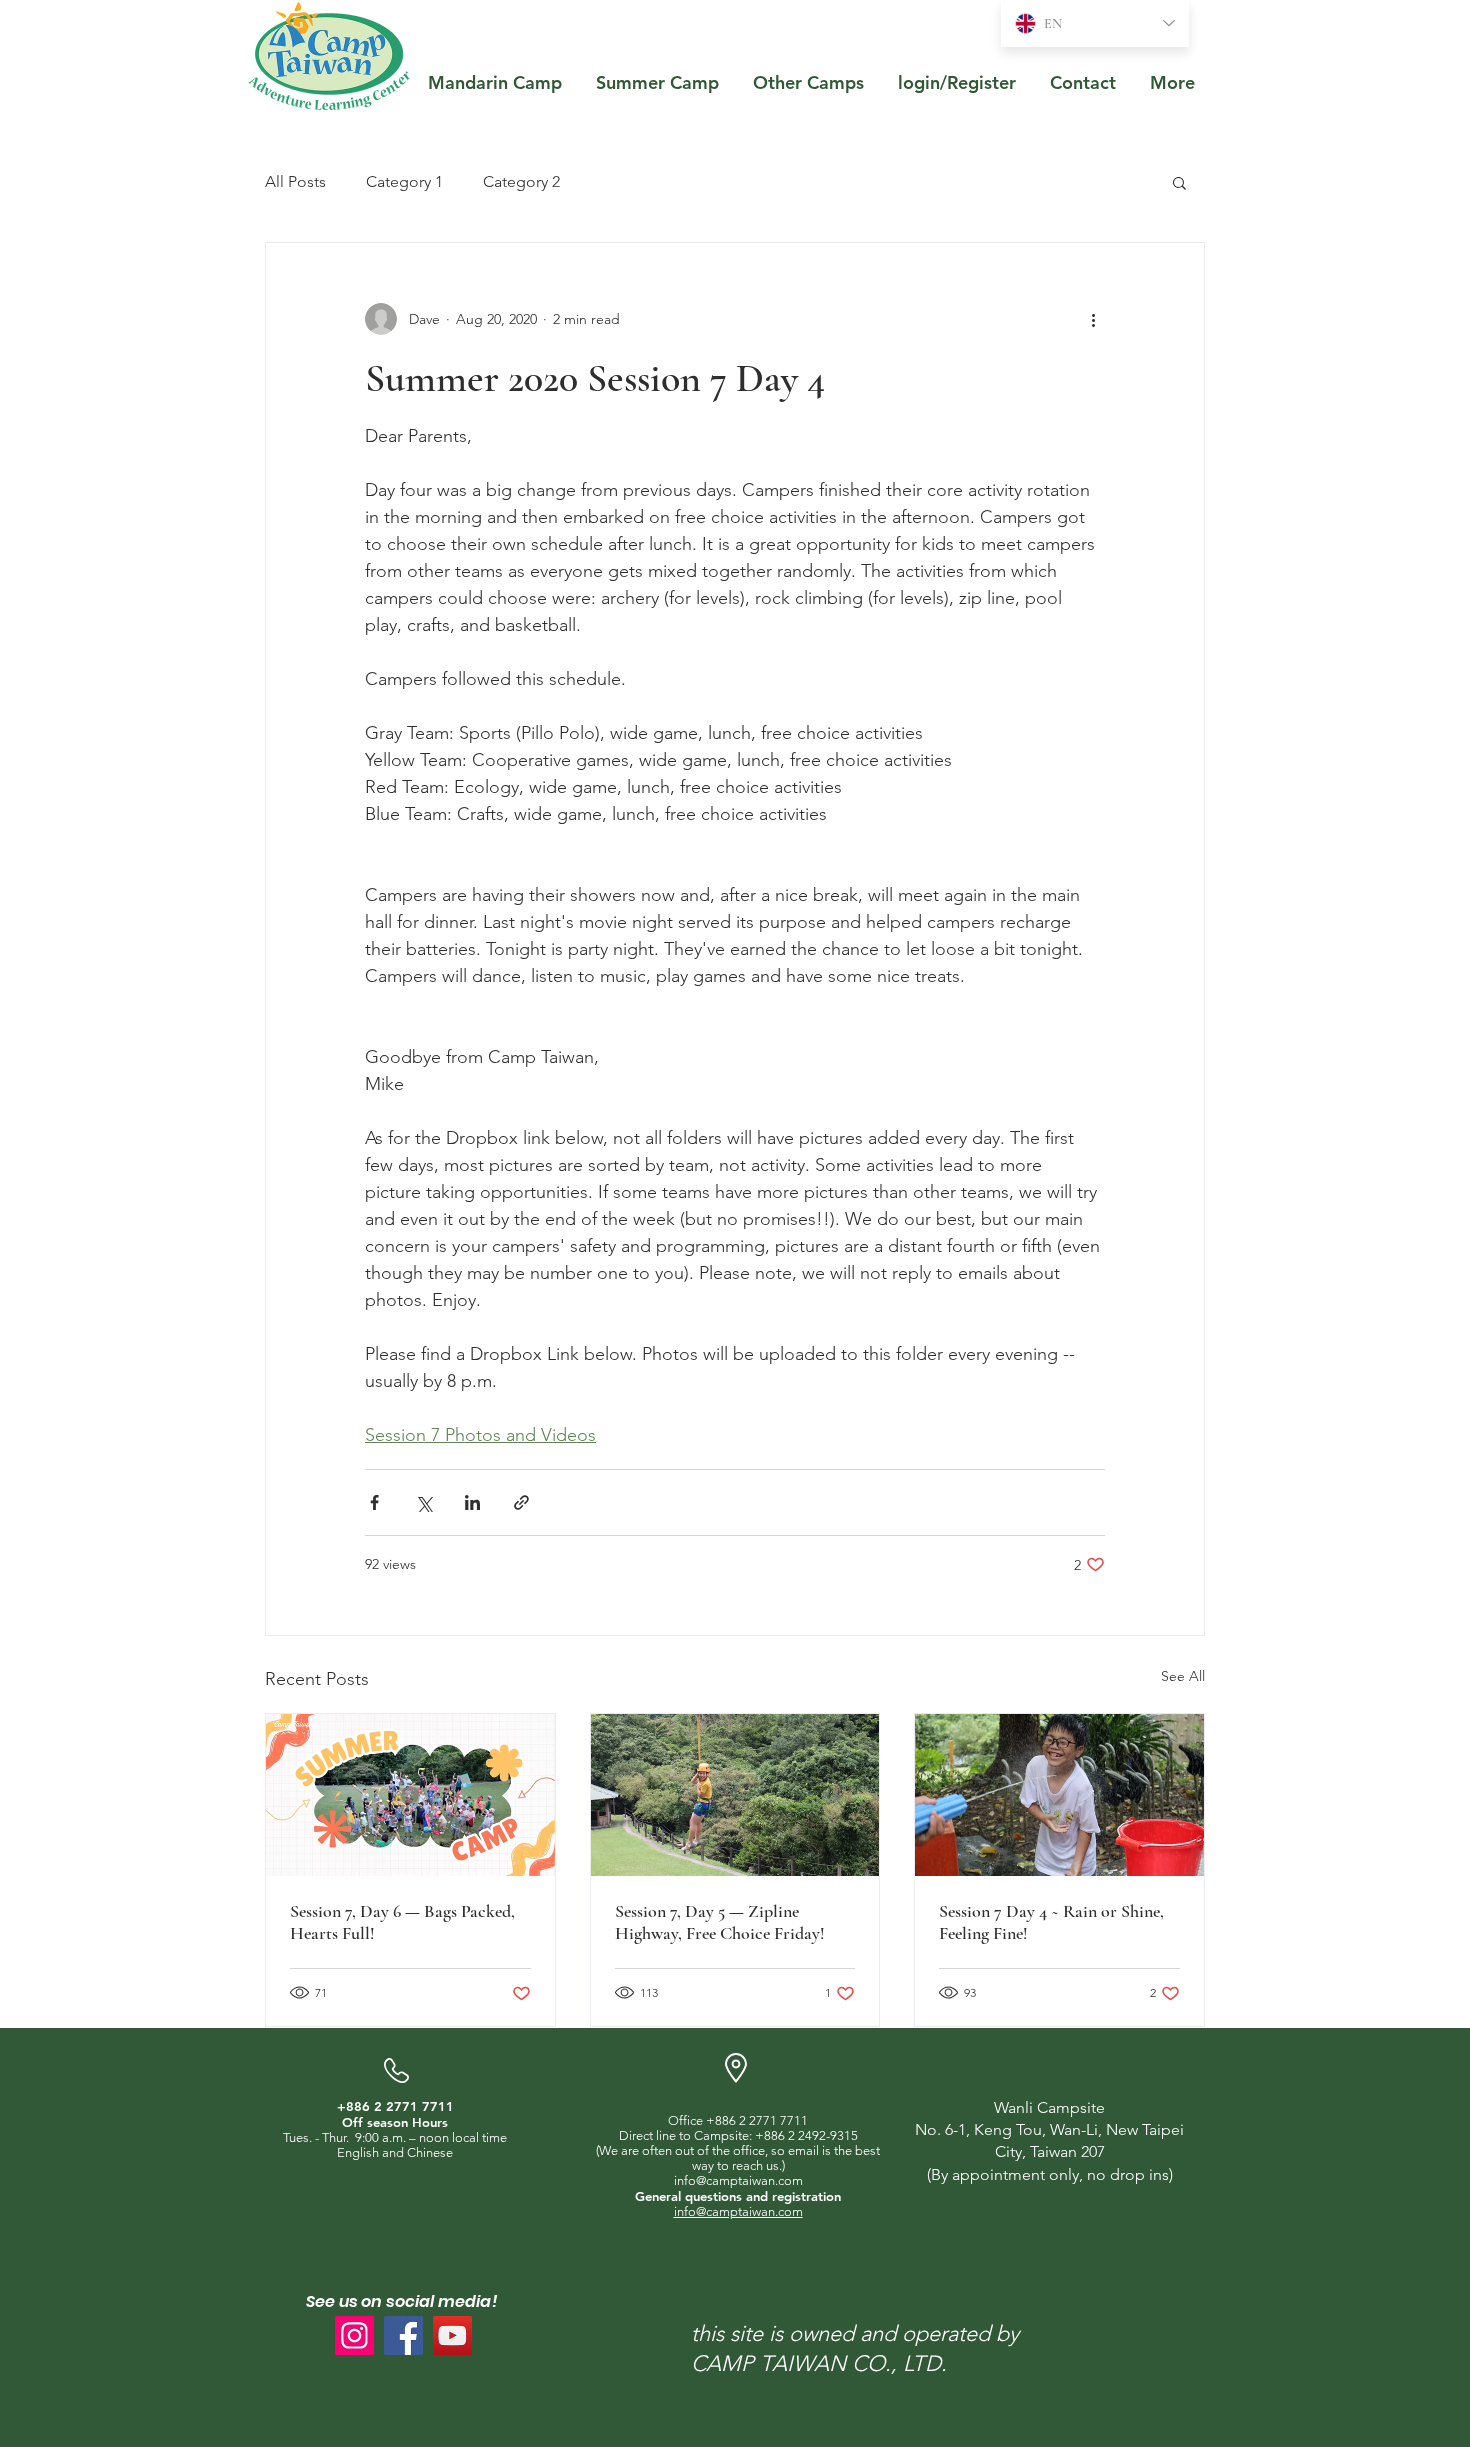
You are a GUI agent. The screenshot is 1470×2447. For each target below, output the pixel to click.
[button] (1179, 182)
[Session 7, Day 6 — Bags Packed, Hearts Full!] (410, 1795)
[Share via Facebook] (374, 1502)
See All (1183, 1676)
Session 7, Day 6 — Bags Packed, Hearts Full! (402, 1922)
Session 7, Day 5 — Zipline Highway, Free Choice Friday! (720, 1922)
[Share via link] (521, 1502)
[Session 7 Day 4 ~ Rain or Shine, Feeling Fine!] (1059, 1795)
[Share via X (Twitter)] (423, 1502)
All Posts (295, 181)
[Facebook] (403, 2335)
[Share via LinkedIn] (472, 1502)
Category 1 (404, 181)
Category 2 (521, 181)
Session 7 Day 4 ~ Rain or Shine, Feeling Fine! (1051, 1922)
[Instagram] (354, 2335)
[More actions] (1093, 319)
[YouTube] (452, 2335)
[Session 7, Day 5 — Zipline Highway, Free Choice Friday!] (735, 1795)
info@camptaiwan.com (738, 2180)
